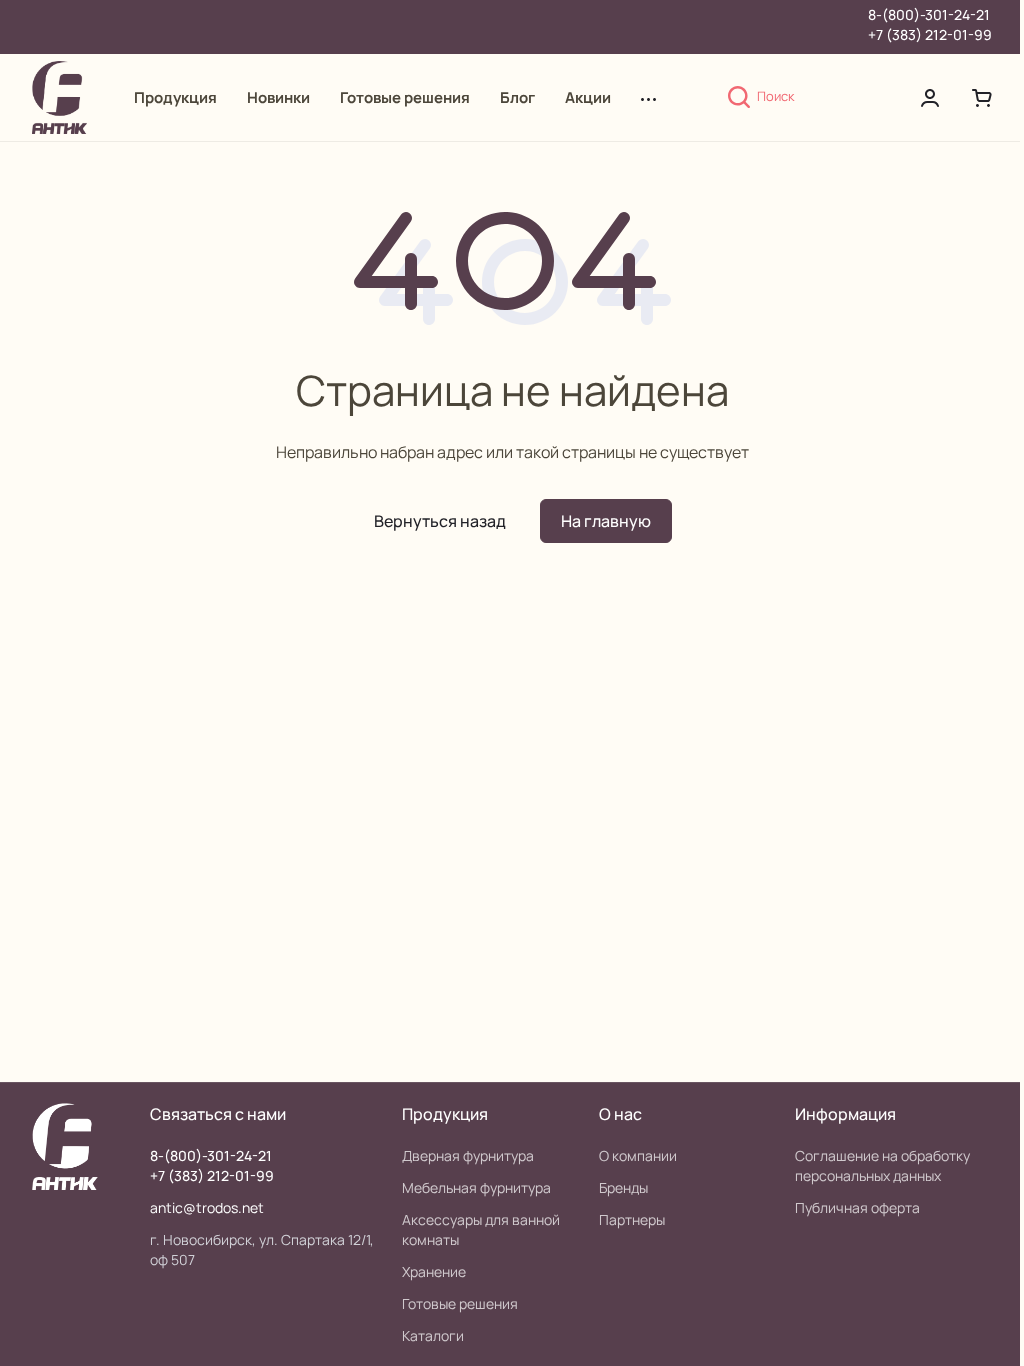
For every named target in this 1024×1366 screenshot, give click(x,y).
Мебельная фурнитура (476, 1187)
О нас (620, 1114)
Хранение (434, 1271)
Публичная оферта (857, 1207)
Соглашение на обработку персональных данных (882, 1165)
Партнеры (632, 1219)
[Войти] (930, 98)
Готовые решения (460, 1303)
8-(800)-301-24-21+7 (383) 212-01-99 (930, 24)
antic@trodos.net (207, 1207)
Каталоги (433, 1335)
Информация (845, 1114)
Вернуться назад (440, 521)
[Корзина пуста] (982, 98)
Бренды (623, 1187)
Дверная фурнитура (468, 1155)
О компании (638, 1155)
